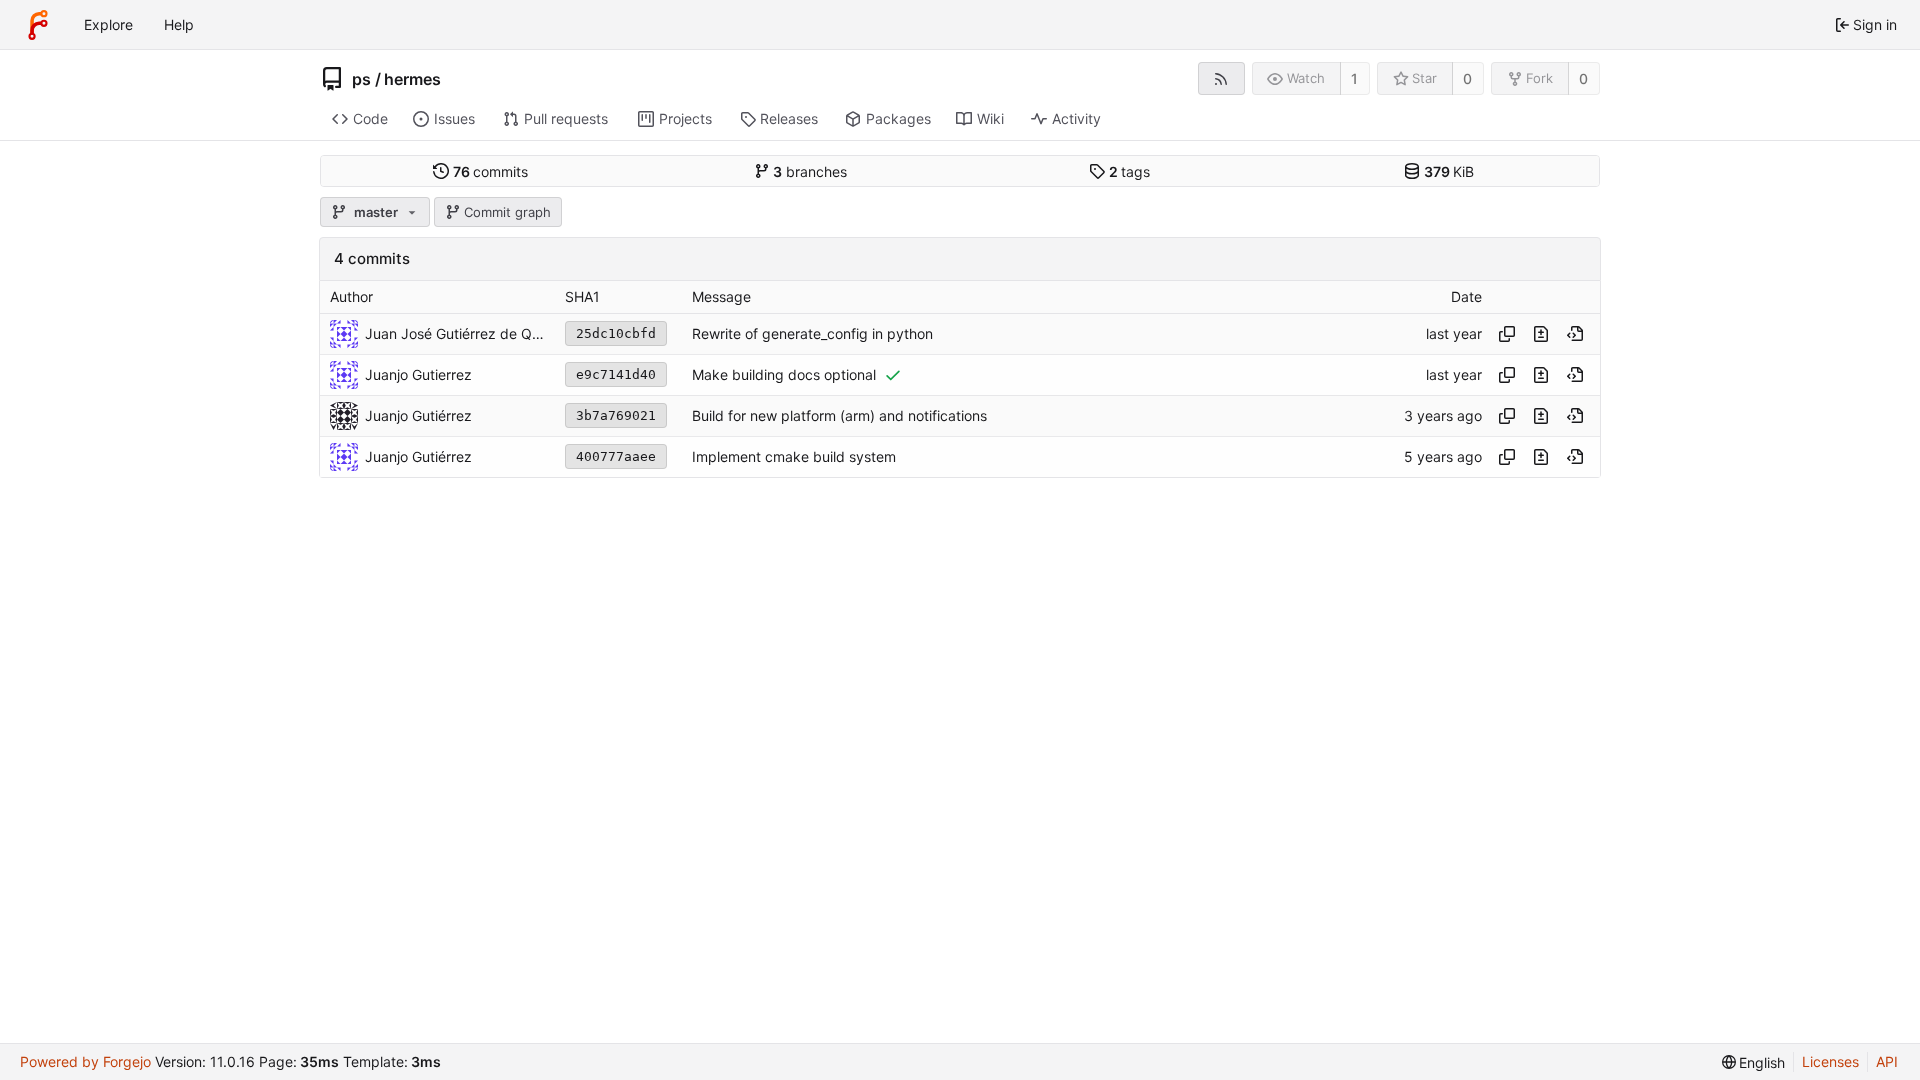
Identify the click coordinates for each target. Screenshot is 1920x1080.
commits (491, 171)
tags (1130, 171)
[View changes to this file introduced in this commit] (1541, 334)
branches (810, 171)
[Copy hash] (1507, 334)
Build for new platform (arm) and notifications (839, 415)
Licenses (1830, 1061)
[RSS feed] (1221, 78)
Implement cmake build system (794, 456)
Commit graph (507, 212)
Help (179, 24)
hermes (412, 79)
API (1887, 1061)
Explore (108, 24)
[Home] (38, 25)
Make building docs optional (784, 374)
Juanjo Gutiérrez (418, 456)
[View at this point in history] (1575, 334)
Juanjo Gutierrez (418, 374)
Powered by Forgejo (85, 1061)
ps (361, 79)
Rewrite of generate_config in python (812, 333)
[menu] (1754, 1062)
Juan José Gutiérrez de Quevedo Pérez (455, 333)
